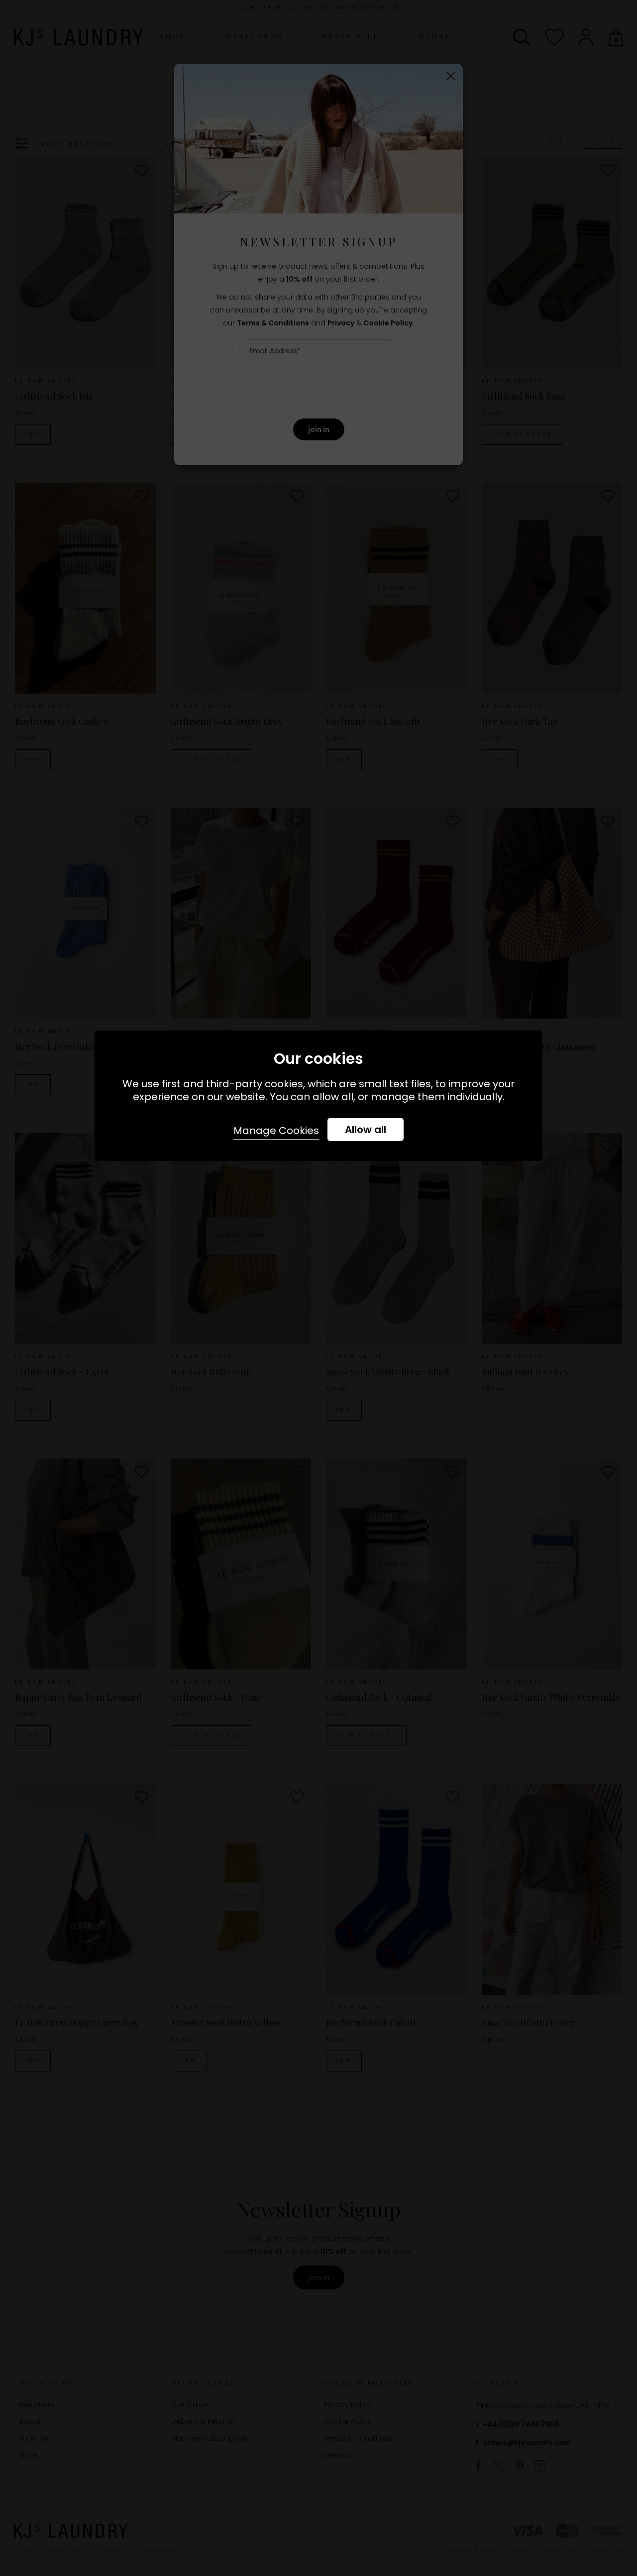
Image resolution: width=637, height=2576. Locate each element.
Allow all (366, 1130)
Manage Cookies (276, 1131)
